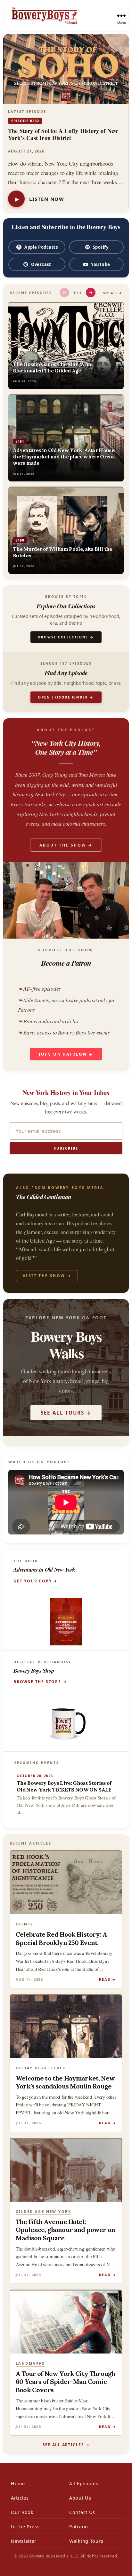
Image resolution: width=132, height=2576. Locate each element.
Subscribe (66, 1148)
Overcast (41, 264)
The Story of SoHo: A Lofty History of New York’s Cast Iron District (63, 134)
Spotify (101, 247)
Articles (20, 2498)
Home (18, 2483)
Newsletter (24, 2541)
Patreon (79, 2527)
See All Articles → (66, 2445)
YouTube (101, 264)
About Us (80, 2498)
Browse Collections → (66, 637)
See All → (113, 293)
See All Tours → (66, 1413)
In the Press (25, 2527)
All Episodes (84, 2483)
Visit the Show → (47, 1276)
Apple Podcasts (41, 247)
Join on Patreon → (66, 1054)
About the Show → (66, 845)
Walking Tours (86, 2541)
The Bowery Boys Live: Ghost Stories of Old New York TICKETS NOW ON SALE (64, 1786)
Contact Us (82, 2512)
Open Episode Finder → (66, 697)
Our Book (22, 2512)
